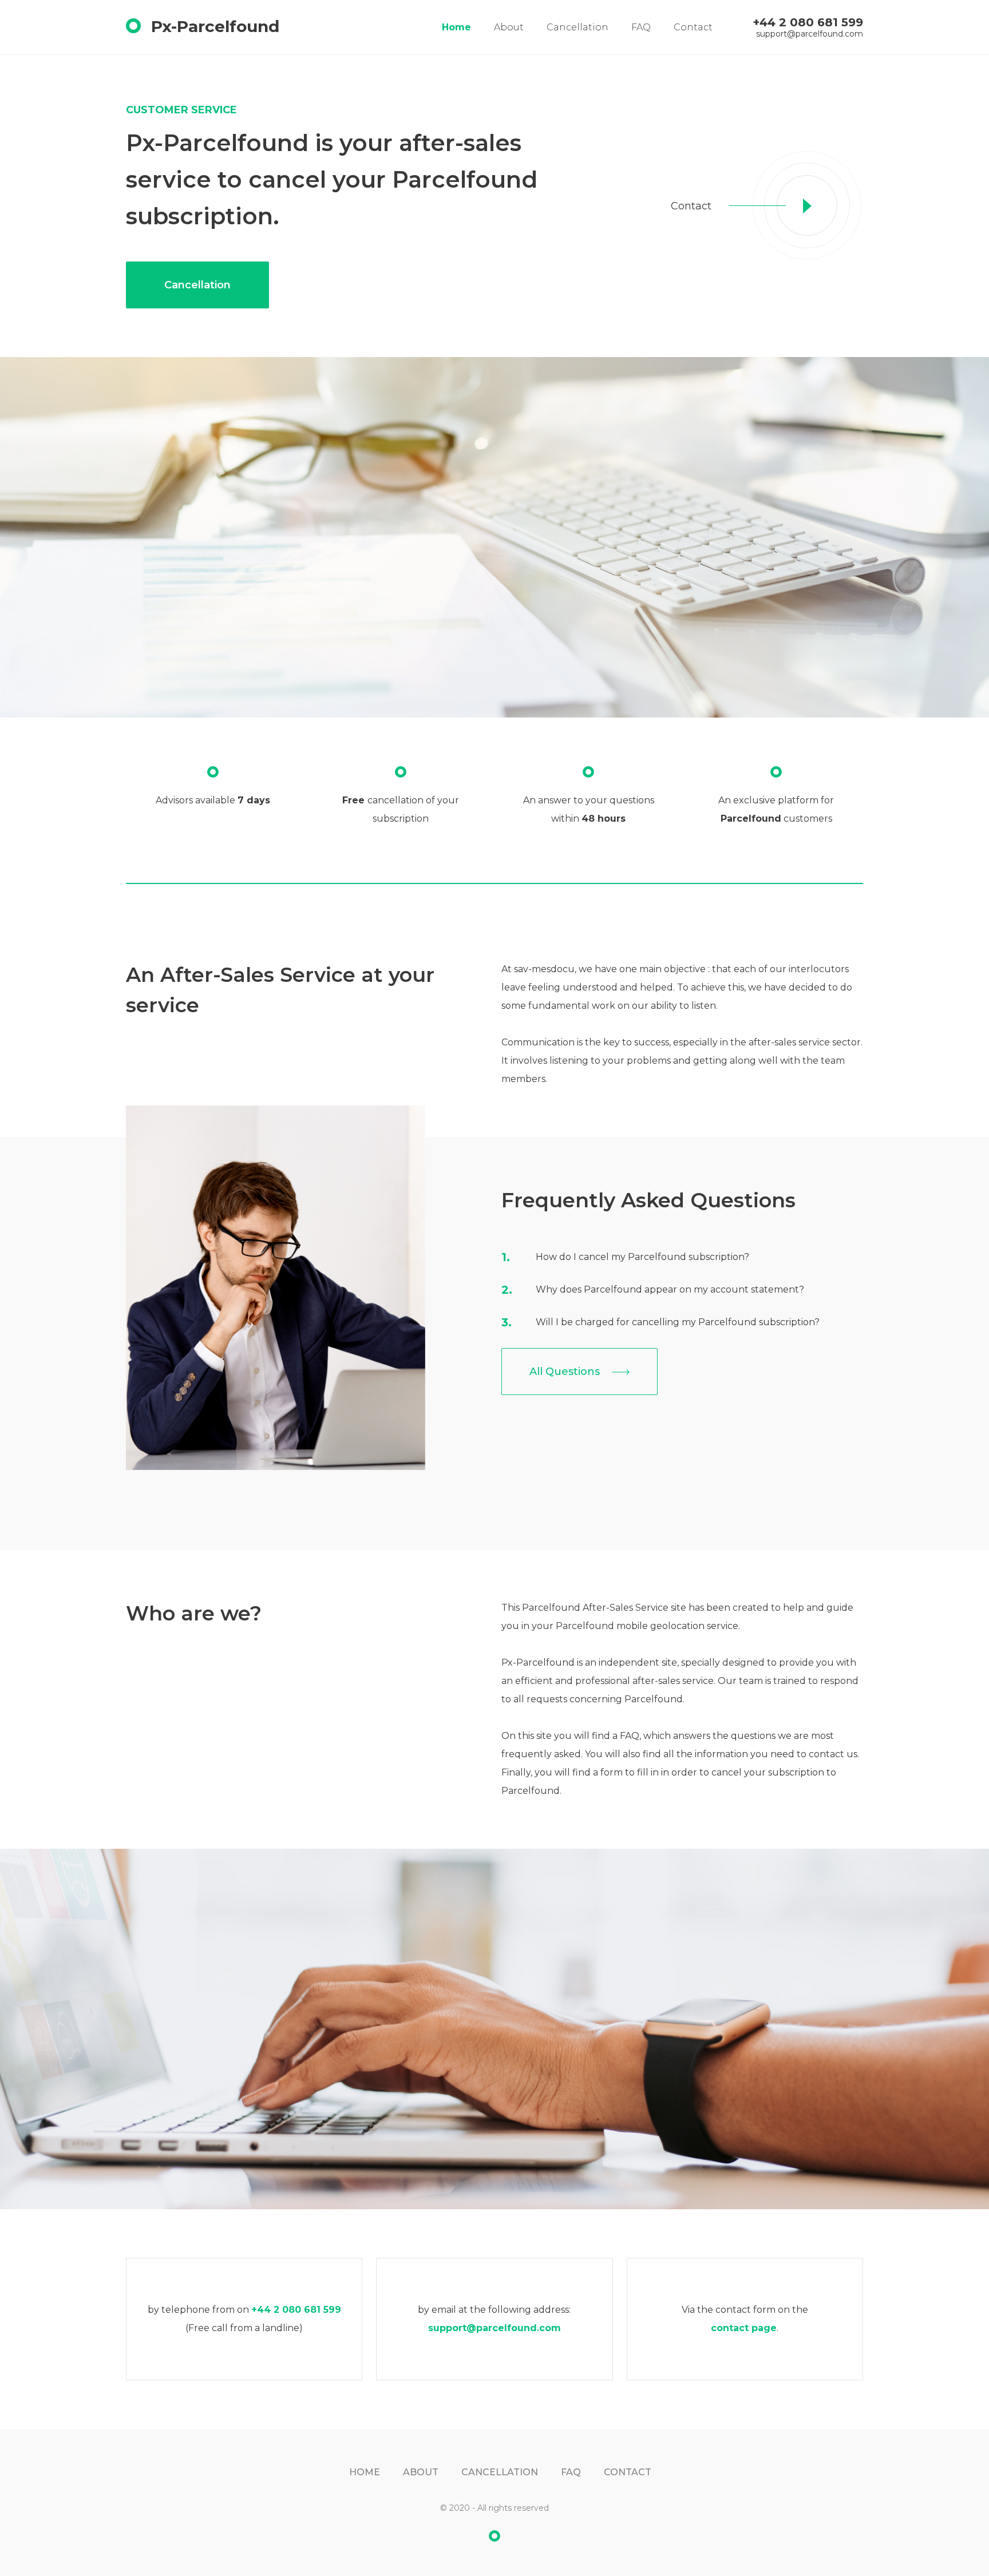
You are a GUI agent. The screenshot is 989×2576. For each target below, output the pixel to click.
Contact (693, 27)
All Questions (566, 1372)
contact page (744, 2328)
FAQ (641, 27)
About (509, 27)
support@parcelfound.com (810, 34)
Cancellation (577, 27)
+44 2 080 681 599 (808, 22)
